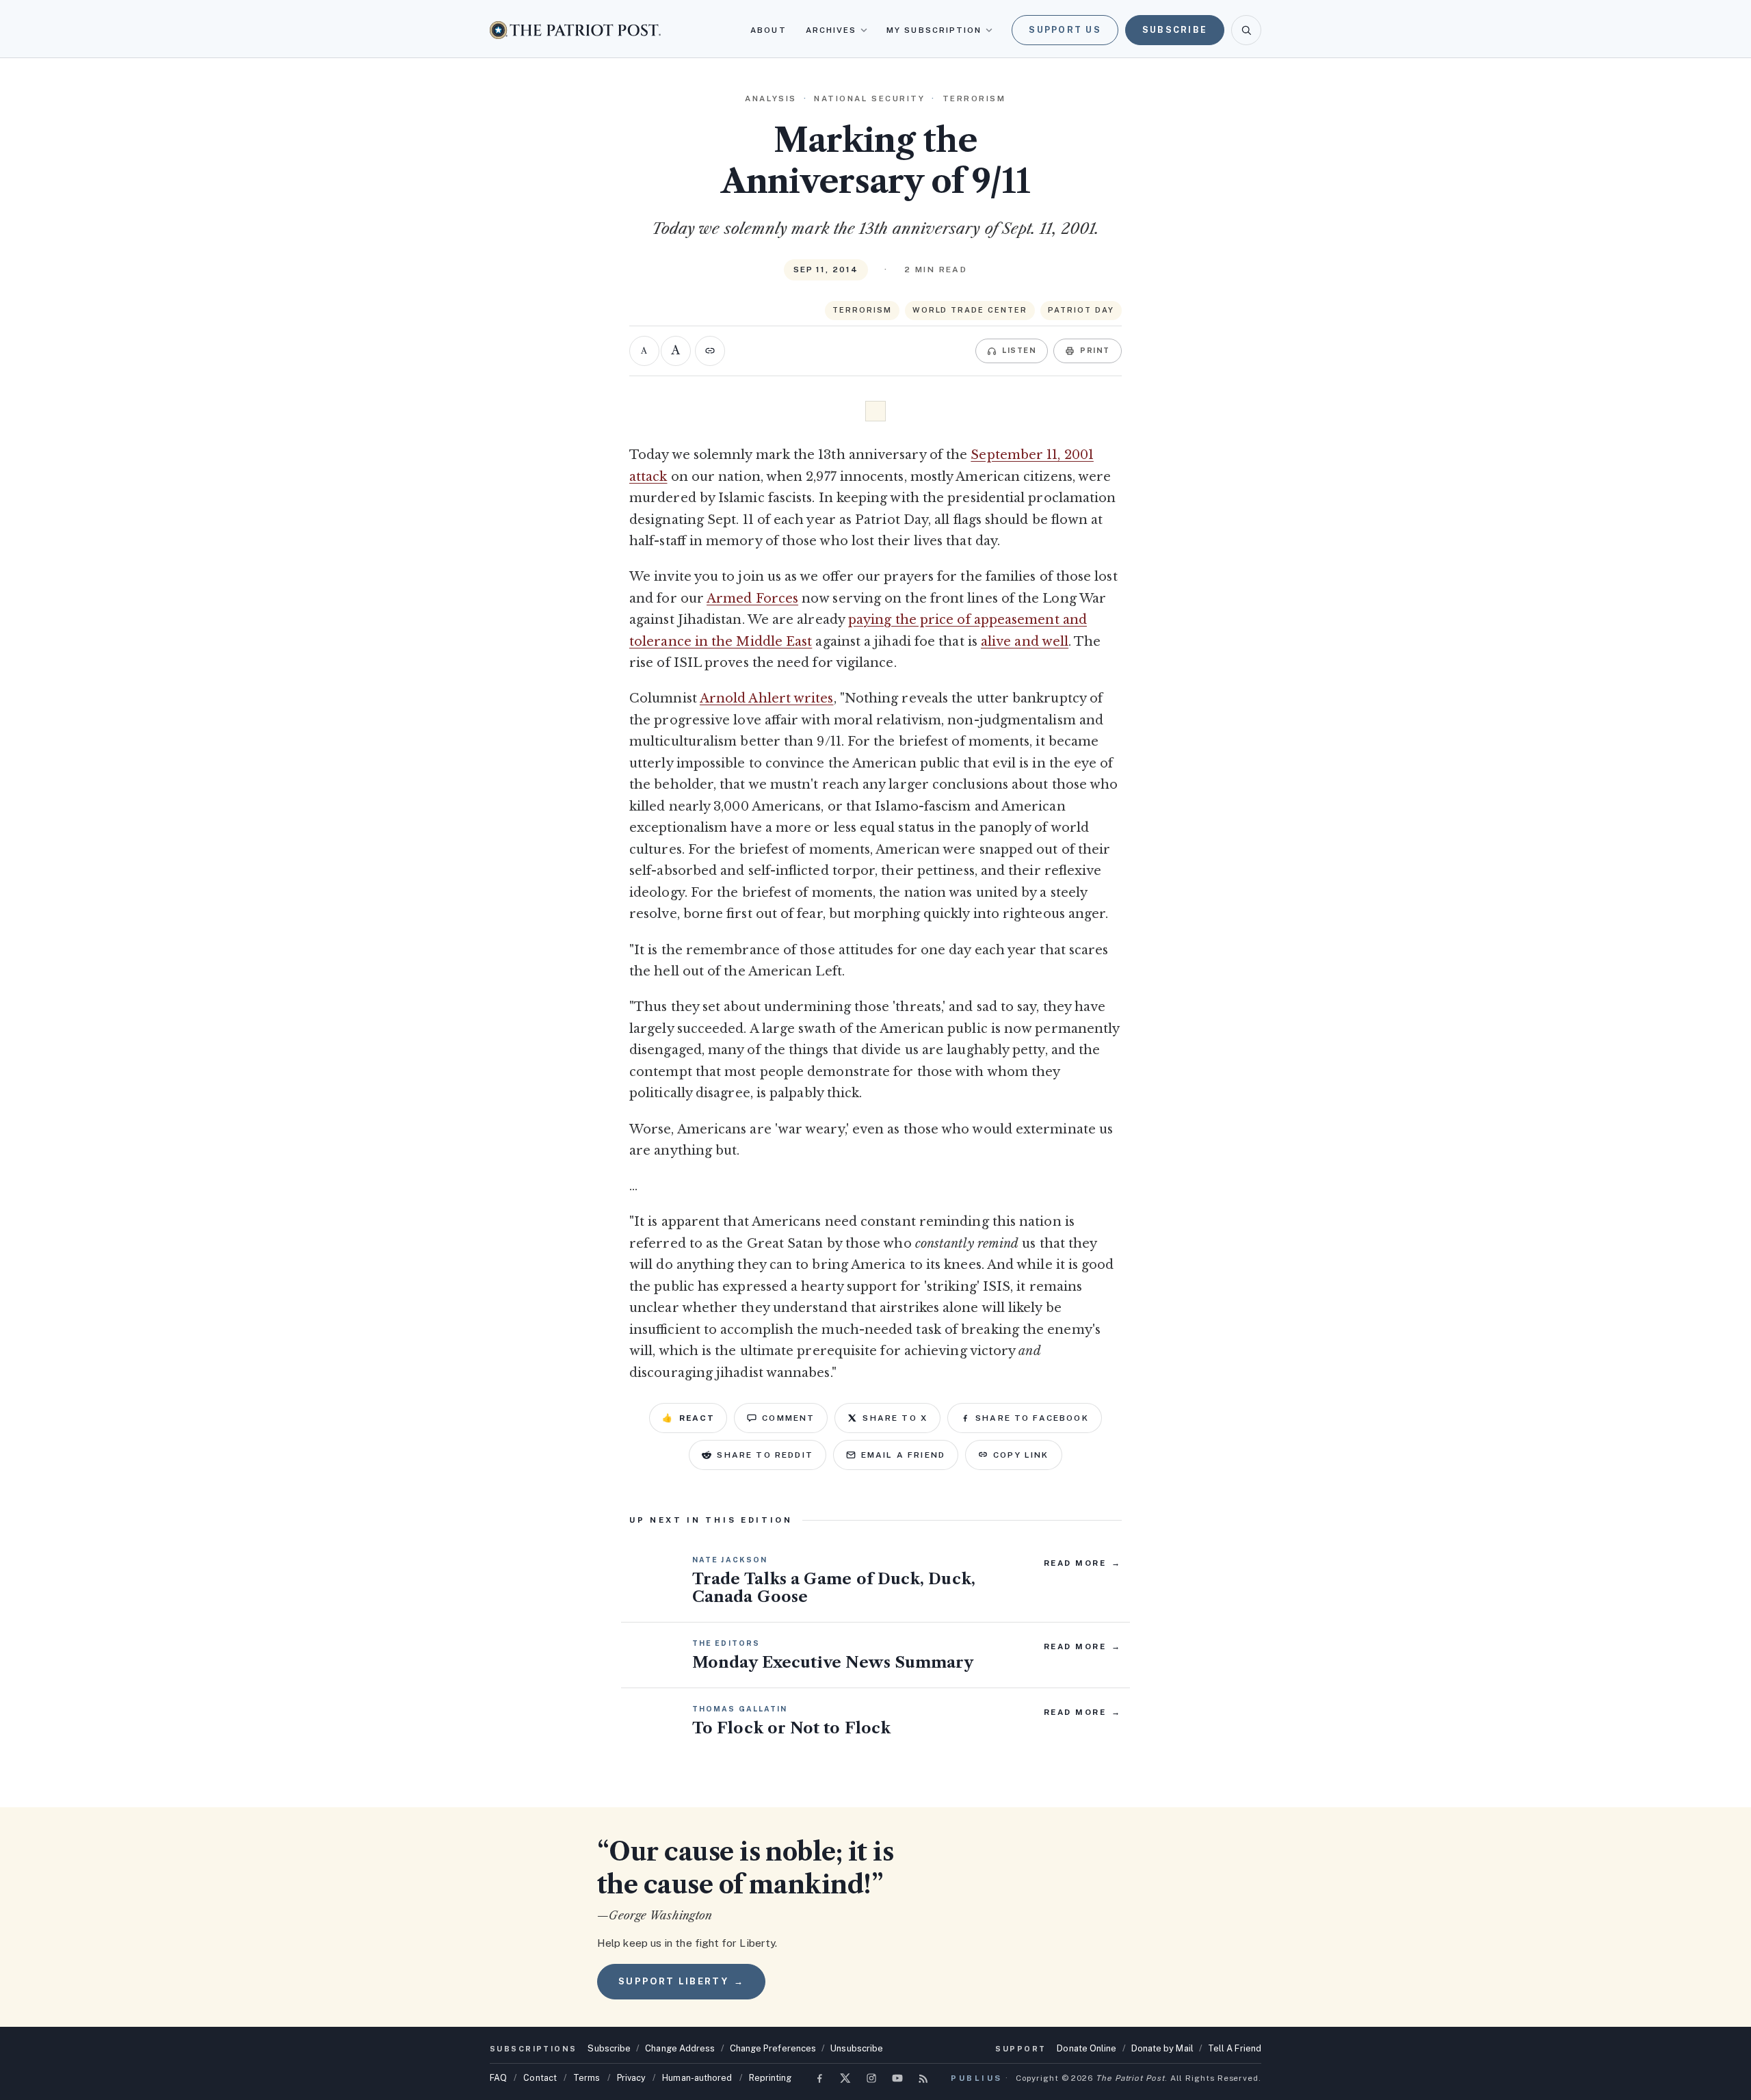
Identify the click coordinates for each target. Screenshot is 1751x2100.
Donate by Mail (1162, 2048)
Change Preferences (773, 2048)
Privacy (632, 2078)
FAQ (498, 2078)
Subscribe (1175, 30)
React (688, 1418)
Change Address (680, 2048)
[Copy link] (710, 351)
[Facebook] (819, 2078)
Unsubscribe (857, 2048)
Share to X (895, 1418)
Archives (831, 30)
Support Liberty (681, 1981)
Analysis (771, 99)
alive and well (1025, 642)
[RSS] (923, 2078)
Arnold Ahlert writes (767, 698)
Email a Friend (903, 1455)
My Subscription (934, 30)
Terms (587, 2078)
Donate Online (1087, 2048)
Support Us (1065, 30)
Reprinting (771, 2078)
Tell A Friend (1235, 2048)
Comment (788, 1418)
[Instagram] (871, 2078)
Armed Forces (752, 599)
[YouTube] (897, 2078)
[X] (845, 2078)
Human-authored (697, 2078)
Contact (540, 2078)
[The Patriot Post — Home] (575, 30)
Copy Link (1021, 1455)
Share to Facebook (1032, 1418)
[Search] (1246, 30)
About (768, 30)
